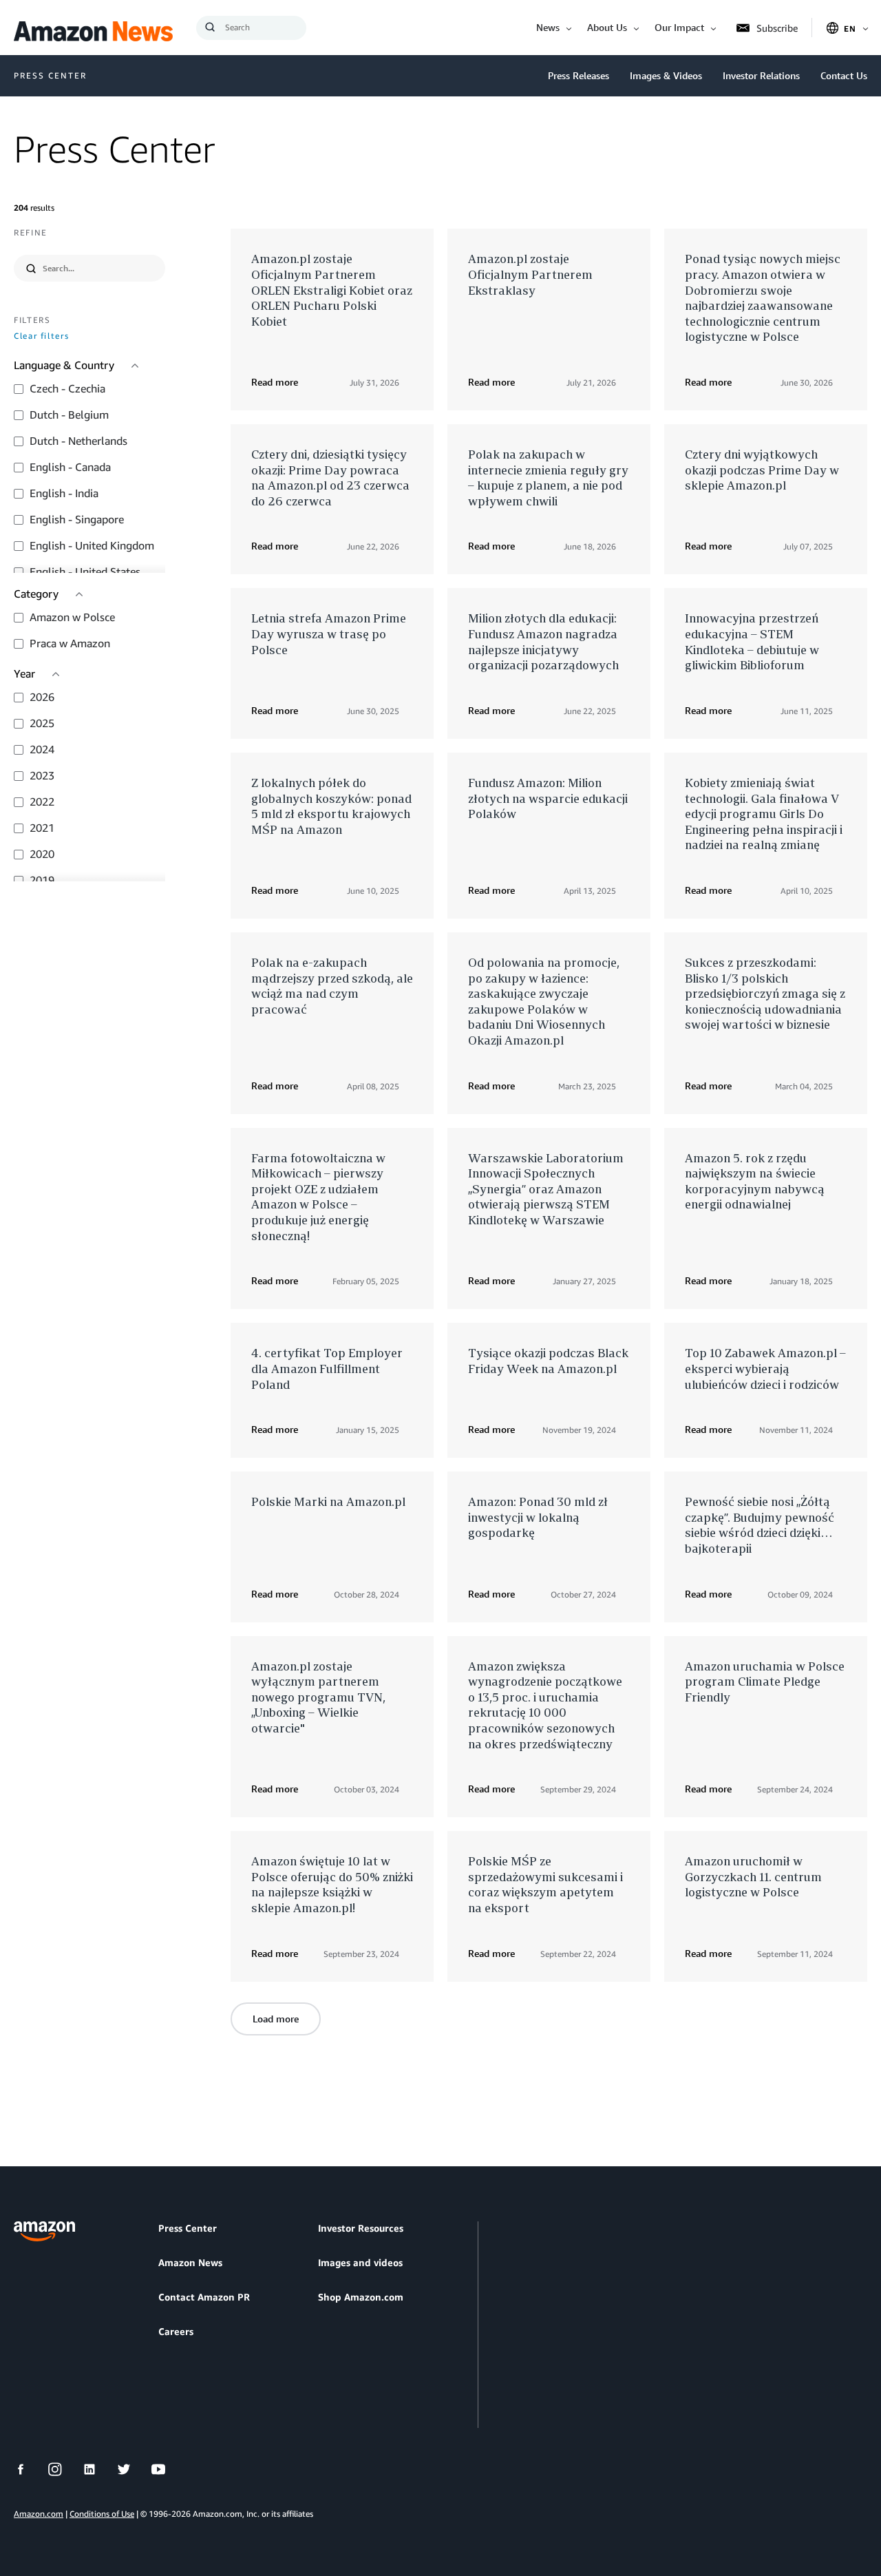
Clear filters (41, 336)
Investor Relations (761, 75)
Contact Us (844, 75)
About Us (607, 27)
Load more (276, 2019)
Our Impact (679, 27)
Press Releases (579, 75)
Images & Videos (666, 75)
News (548, 27)
